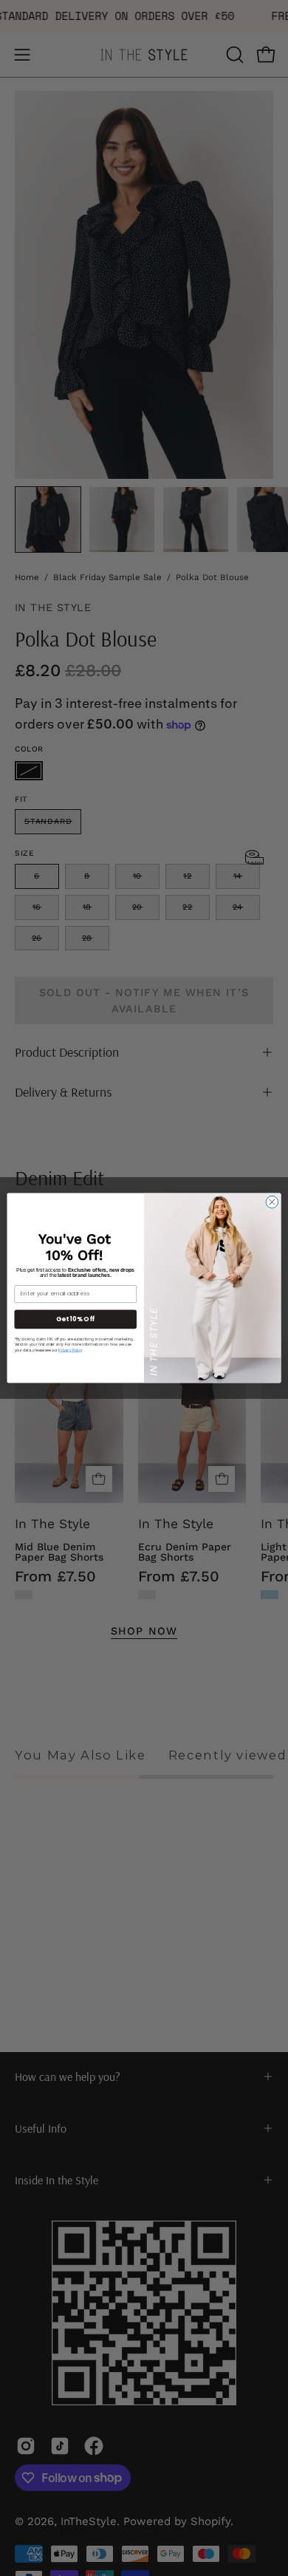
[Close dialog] (272, 1202)
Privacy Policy (70, 1350)
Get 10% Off (75, 1319)
